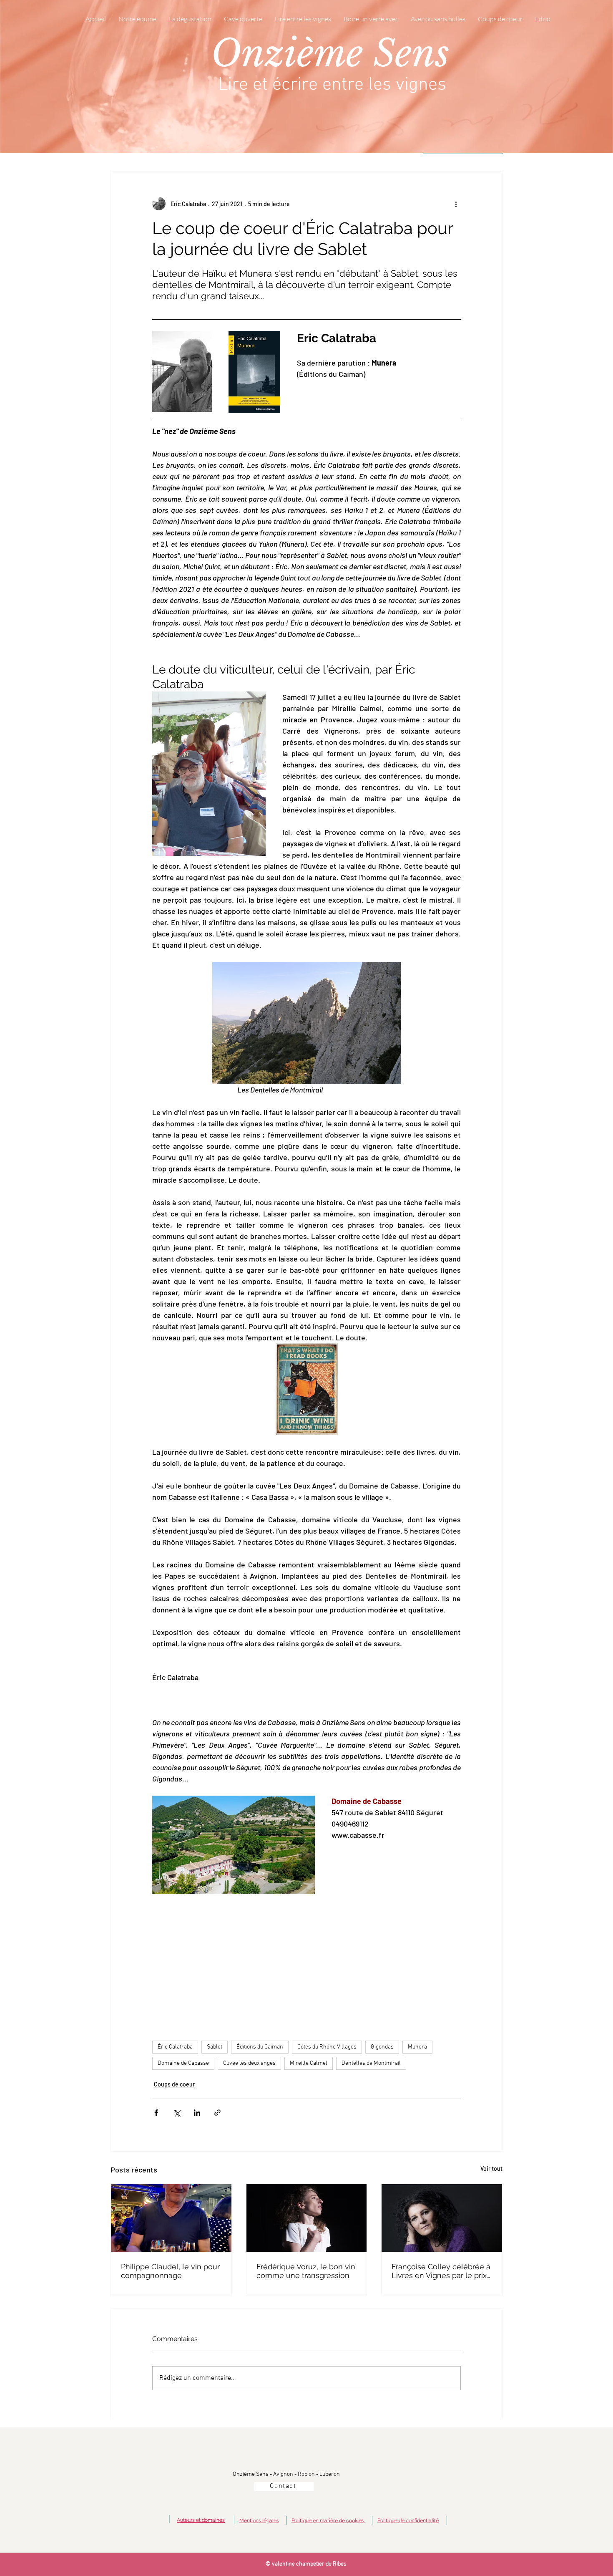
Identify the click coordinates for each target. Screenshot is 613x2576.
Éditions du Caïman (260, 2047)
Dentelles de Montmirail (371, 2063)
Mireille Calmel (309, 2063)
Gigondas (382, 2047)
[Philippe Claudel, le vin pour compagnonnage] (171, 2218)
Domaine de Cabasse (183, 2063)
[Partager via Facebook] (156, 2113)
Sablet (215, 2047)
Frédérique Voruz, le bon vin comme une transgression (306, 2271)
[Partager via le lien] (217, 2113)
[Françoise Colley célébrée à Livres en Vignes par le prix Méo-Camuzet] (442, 2218)
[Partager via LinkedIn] (197, 2113)
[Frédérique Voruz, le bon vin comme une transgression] (307, 2218)
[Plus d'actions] (456, 204)
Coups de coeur (174, 2084)
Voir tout (491, 2169)
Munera (417, 2047)
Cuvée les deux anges (249, 2063)
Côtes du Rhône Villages (327, 2047)
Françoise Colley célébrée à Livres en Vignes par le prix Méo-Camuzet (441, 2271)
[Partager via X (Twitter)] (177, 2113)
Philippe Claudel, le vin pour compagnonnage (170, 2271)
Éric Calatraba (175, 2047)
